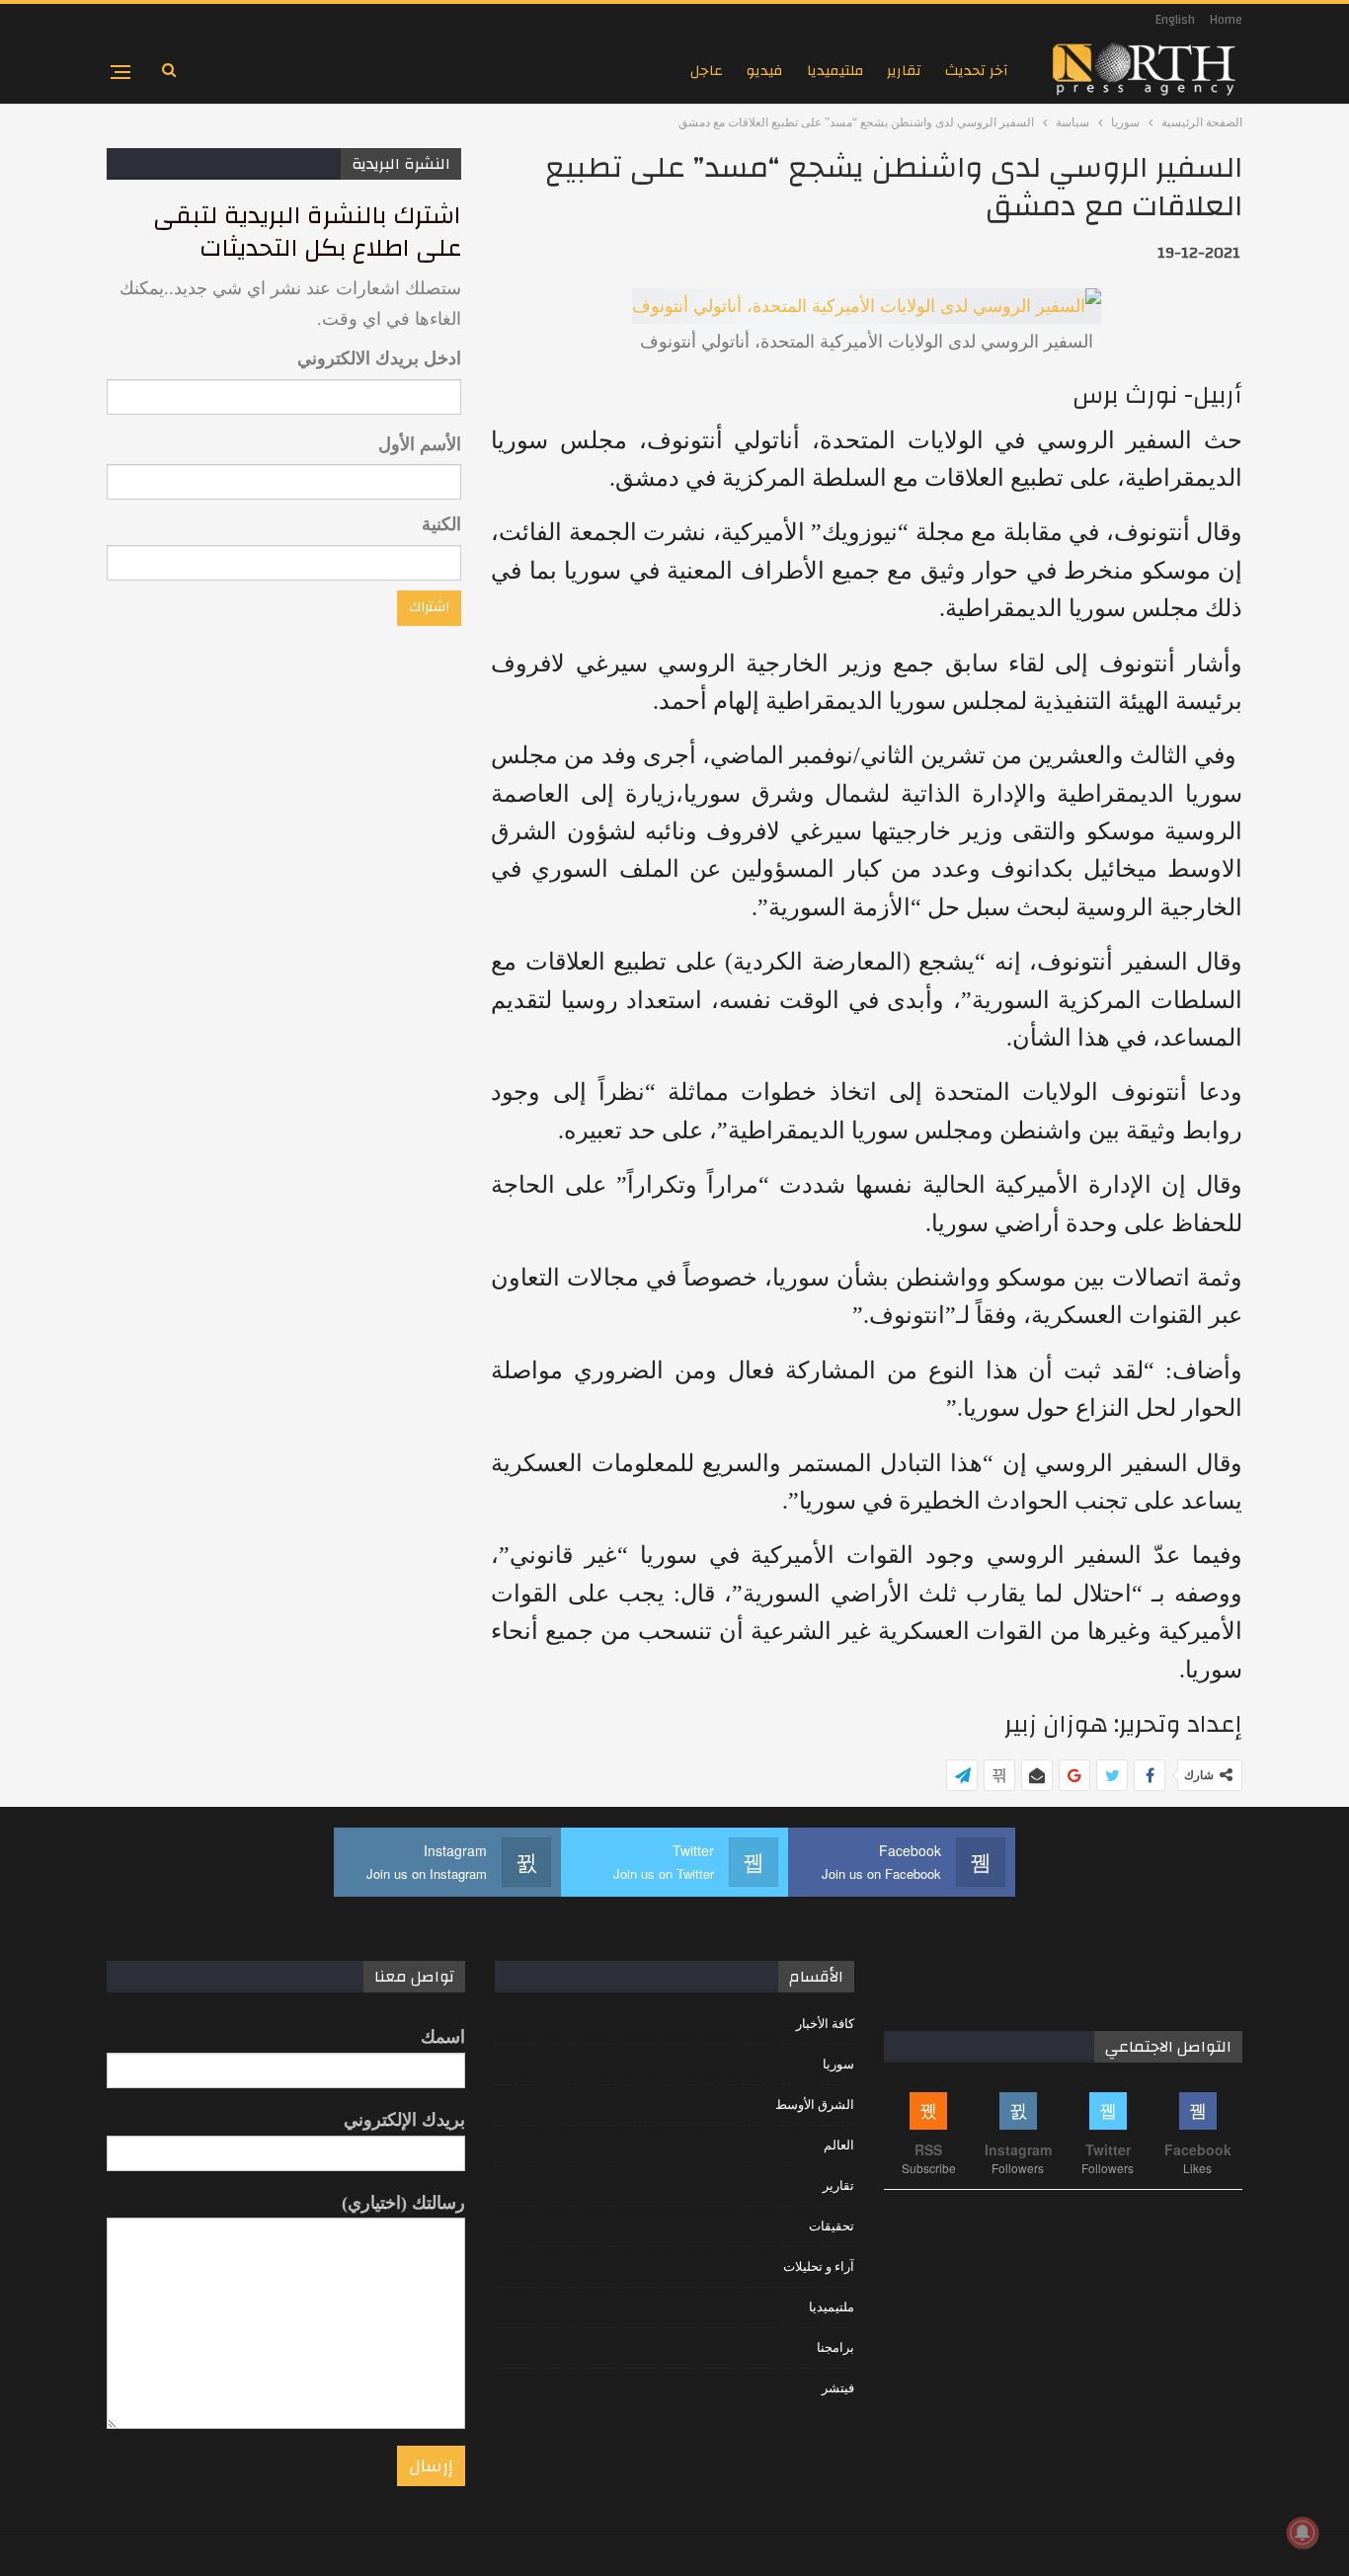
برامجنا (835, 2347)
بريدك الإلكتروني (404, 2120)
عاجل (707, 71)
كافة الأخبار (825, 2024)
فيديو (765, 71)
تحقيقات (832, 2226)
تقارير (904, 71)
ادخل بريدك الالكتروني (379, 358)
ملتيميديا (835, 71)
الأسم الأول (420, 444)
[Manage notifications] (1303, 2533)
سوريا (838, 2064)
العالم (839, 2145)
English (1175, 20)
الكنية (441, 524)
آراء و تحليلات (819, 2266)
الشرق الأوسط (815, 2105)
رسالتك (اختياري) (403, 2203)
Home (1226, 20)
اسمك (443, 2037)
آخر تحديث (977, 71)
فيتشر (838, 2388)
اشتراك (429, 607)
